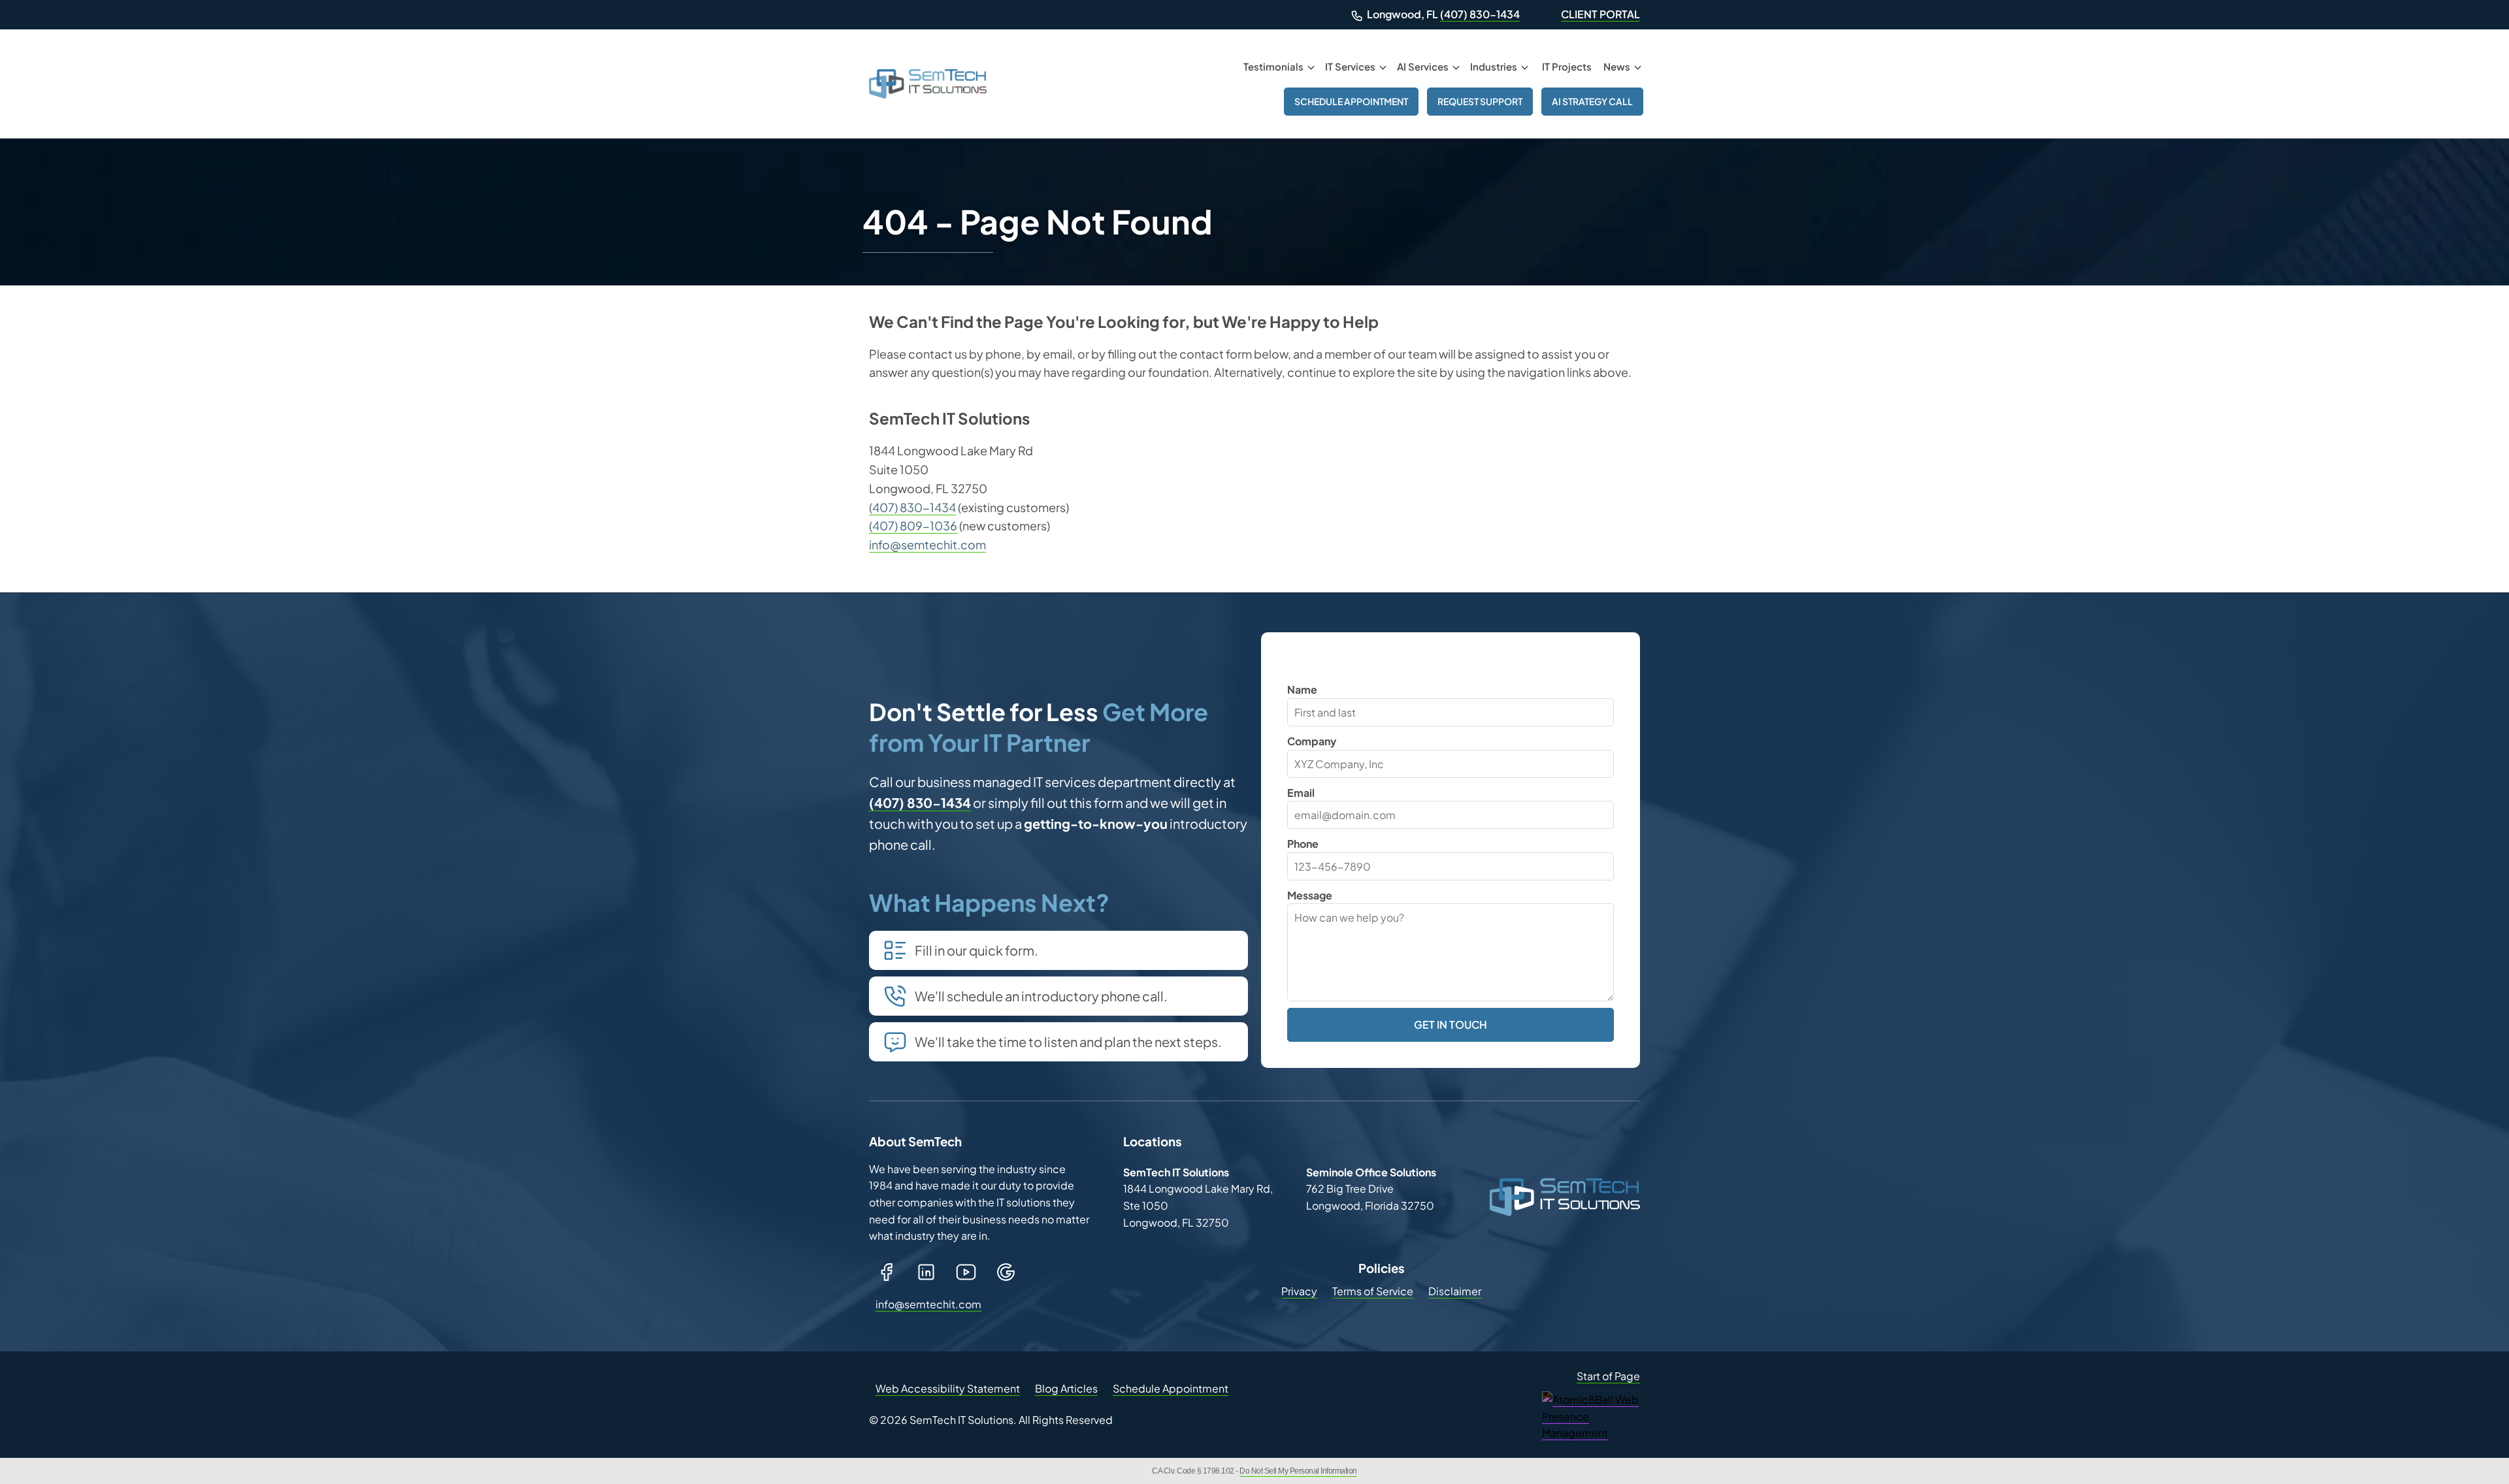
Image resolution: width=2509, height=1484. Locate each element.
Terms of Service (1373, 1291)
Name (1302, 689)
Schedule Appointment (1351, 101)
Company (1312, 741)
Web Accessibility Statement (948, 1388)
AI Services (1423, 66)
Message (1310, 895)
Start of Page (1608, 1376)
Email (1301, 793)
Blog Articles (1066, 1388)
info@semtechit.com (927, 544)
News (1617, 66)
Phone (1303, 844)
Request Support (1480, 101)
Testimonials (1273, 66)
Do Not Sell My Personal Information (1298, 1471)
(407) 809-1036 (913, 525)
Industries (1494, 66)
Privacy (1299, 1291)
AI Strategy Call (1592, 101)
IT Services (1350, 66)
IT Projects (1567, 66)
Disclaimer (1455, 1291)
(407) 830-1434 (1480, 14)
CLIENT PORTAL (1600, 14)
